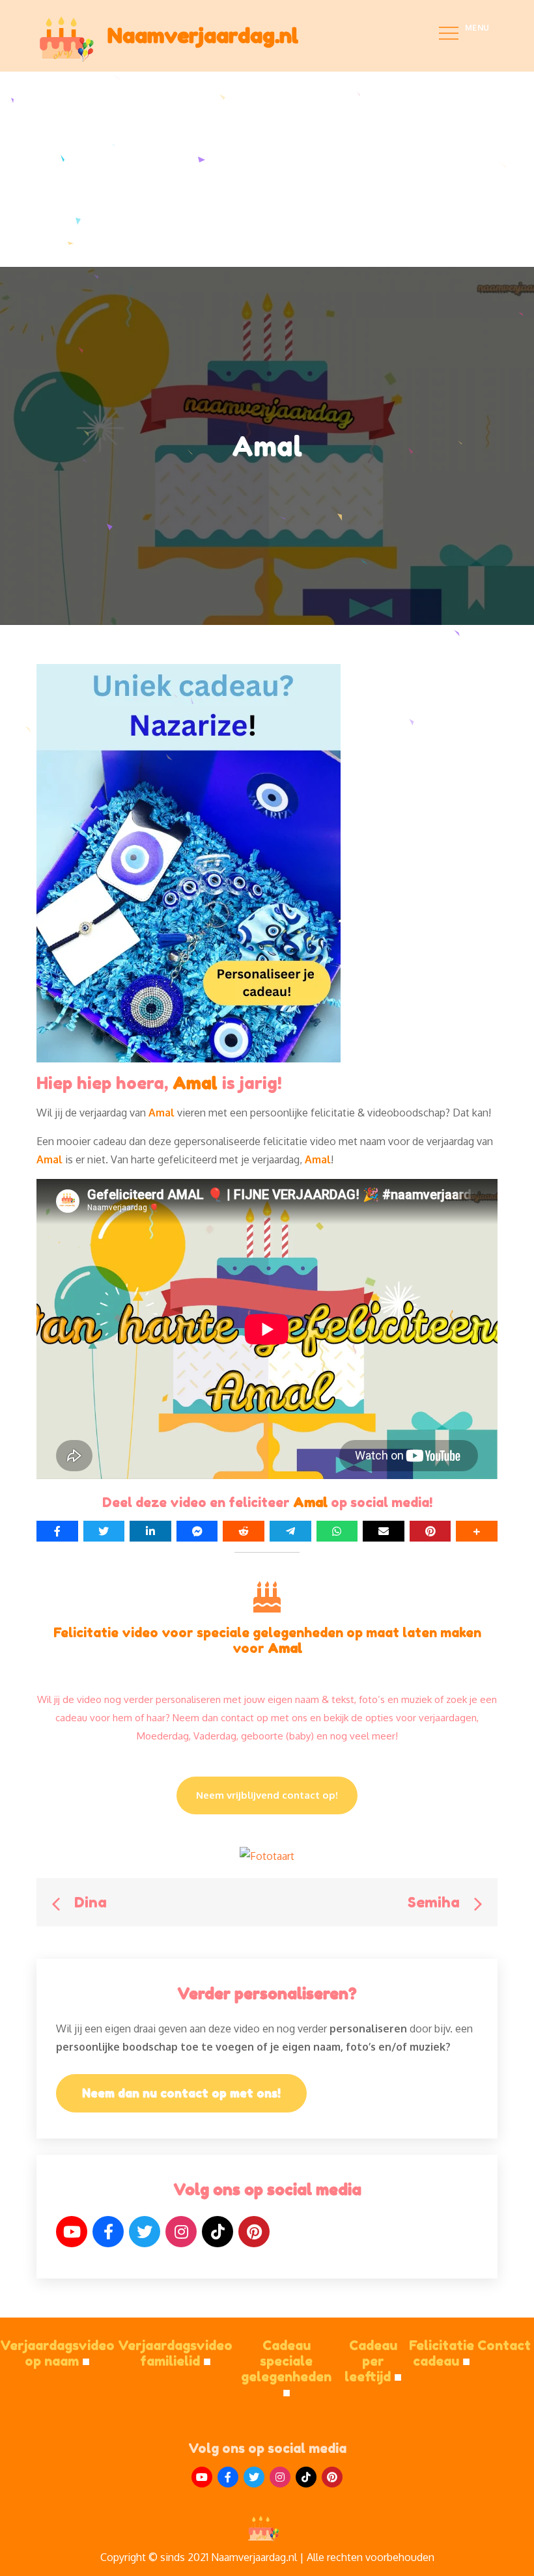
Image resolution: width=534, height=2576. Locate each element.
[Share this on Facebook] (57, 1531)
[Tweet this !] (104, 1531)
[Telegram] (290, 1531)
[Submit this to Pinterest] (430, 1531)
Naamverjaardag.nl (203, 35)
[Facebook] (108, 2232)
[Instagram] (181, 2232)
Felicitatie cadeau (442, 2353)
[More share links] (477, 1531)
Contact (504, 2346)
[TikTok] (218, 2232)
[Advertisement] (267, 169)
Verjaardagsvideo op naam (57, 2353)
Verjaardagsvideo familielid (175, 2353)
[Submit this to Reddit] (244, 1531)
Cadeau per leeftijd (373, 2361)
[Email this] (384, 1531)
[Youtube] (202, 2477)
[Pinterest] (254, 2232)
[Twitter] (145, 2232)
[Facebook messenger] (197, 1531)
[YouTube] (72, 2232)
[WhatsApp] (337, 1531)
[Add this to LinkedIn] (150, 1531)
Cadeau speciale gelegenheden (286, 2369)
